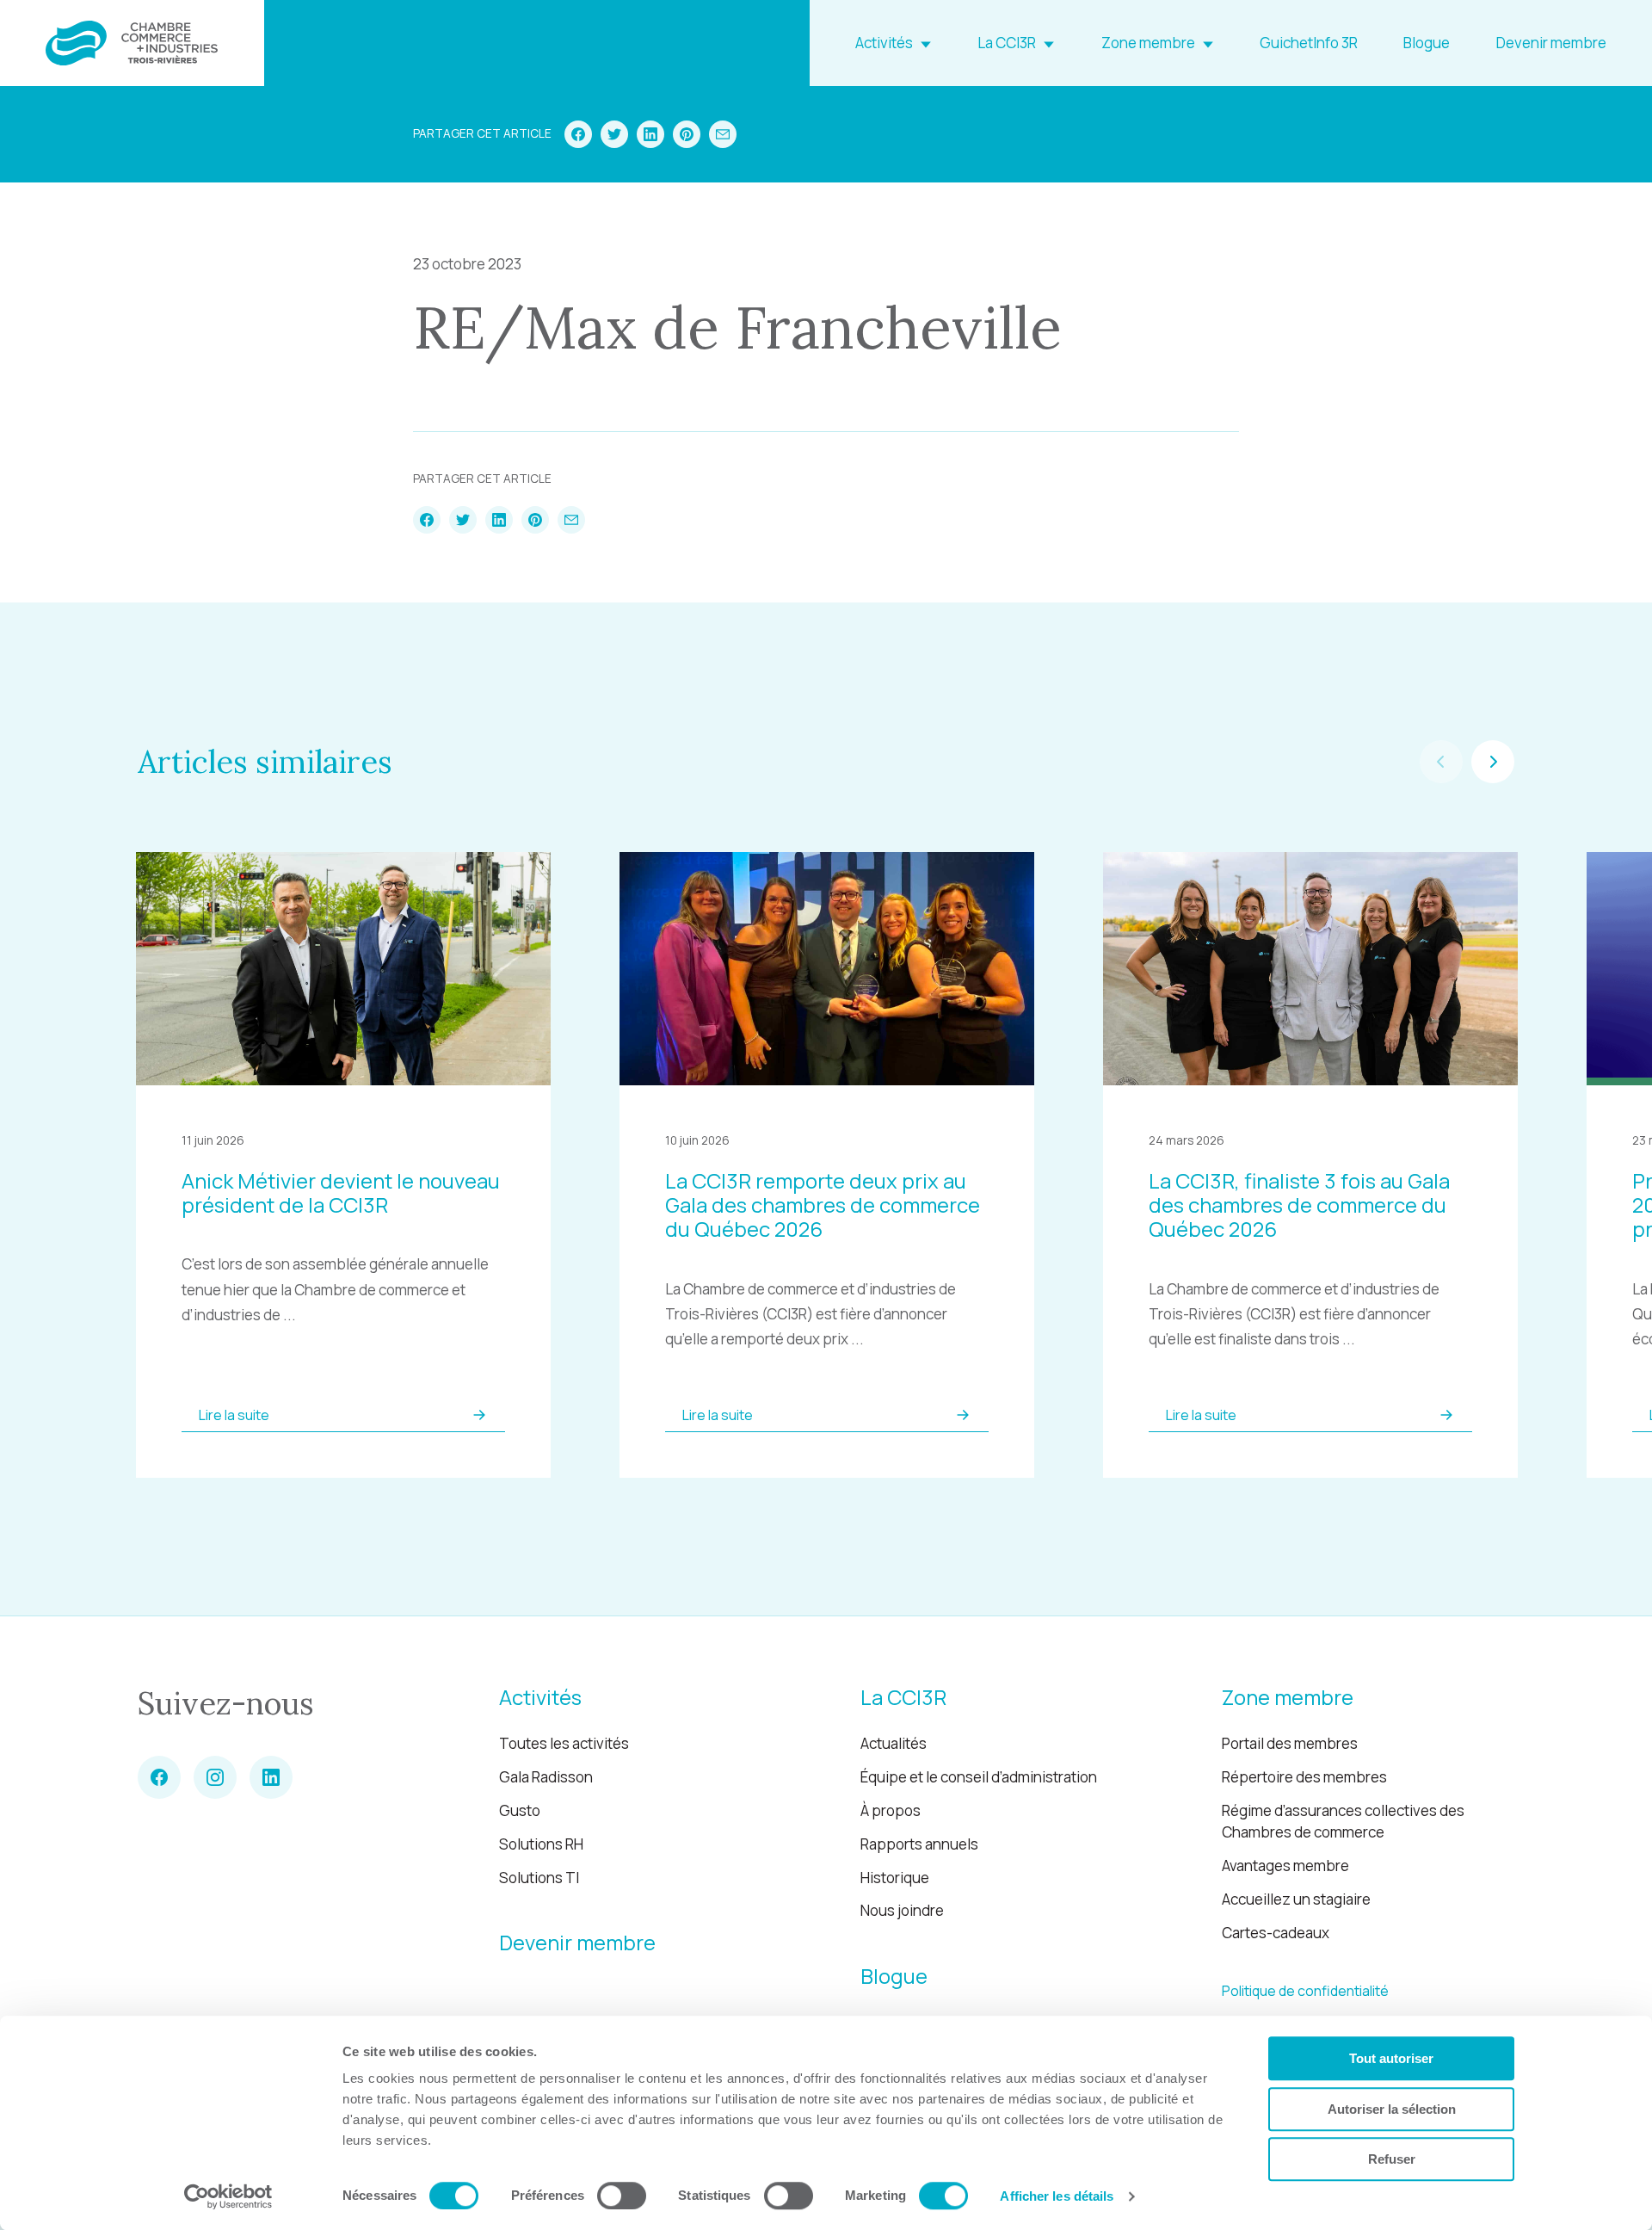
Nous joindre (902, 1910)
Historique (895, 1878)
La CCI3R (1007, 43)
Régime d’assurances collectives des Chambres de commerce (1343, 1822)
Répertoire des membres (1304, 1777)
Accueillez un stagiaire (1296, 1899)
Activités (884, 43)
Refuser (1392, 2159)
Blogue (1427, 43)
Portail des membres (1290, 1743)
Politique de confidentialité (1305, 1991)
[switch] (622, 2196)
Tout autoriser (1391, 2058)
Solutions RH (541, 1844)
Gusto (520, 1810)
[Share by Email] (723, 134)
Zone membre (1148, 43)
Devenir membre (1551, 43)
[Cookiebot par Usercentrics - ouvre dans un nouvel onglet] (228, 2196)
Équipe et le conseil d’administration (979, 1777)
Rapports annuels (919, 1844)
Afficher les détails (1057, 2196)
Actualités (894, 1743)
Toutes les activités (564, 1743)
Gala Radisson (546, 1777)
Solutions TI (539, 1878)
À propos (891, 1810)
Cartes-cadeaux (1276, 1933)
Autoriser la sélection (1392, 2109)
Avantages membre (1285, 1866)
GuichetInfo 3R (1309, 43)
